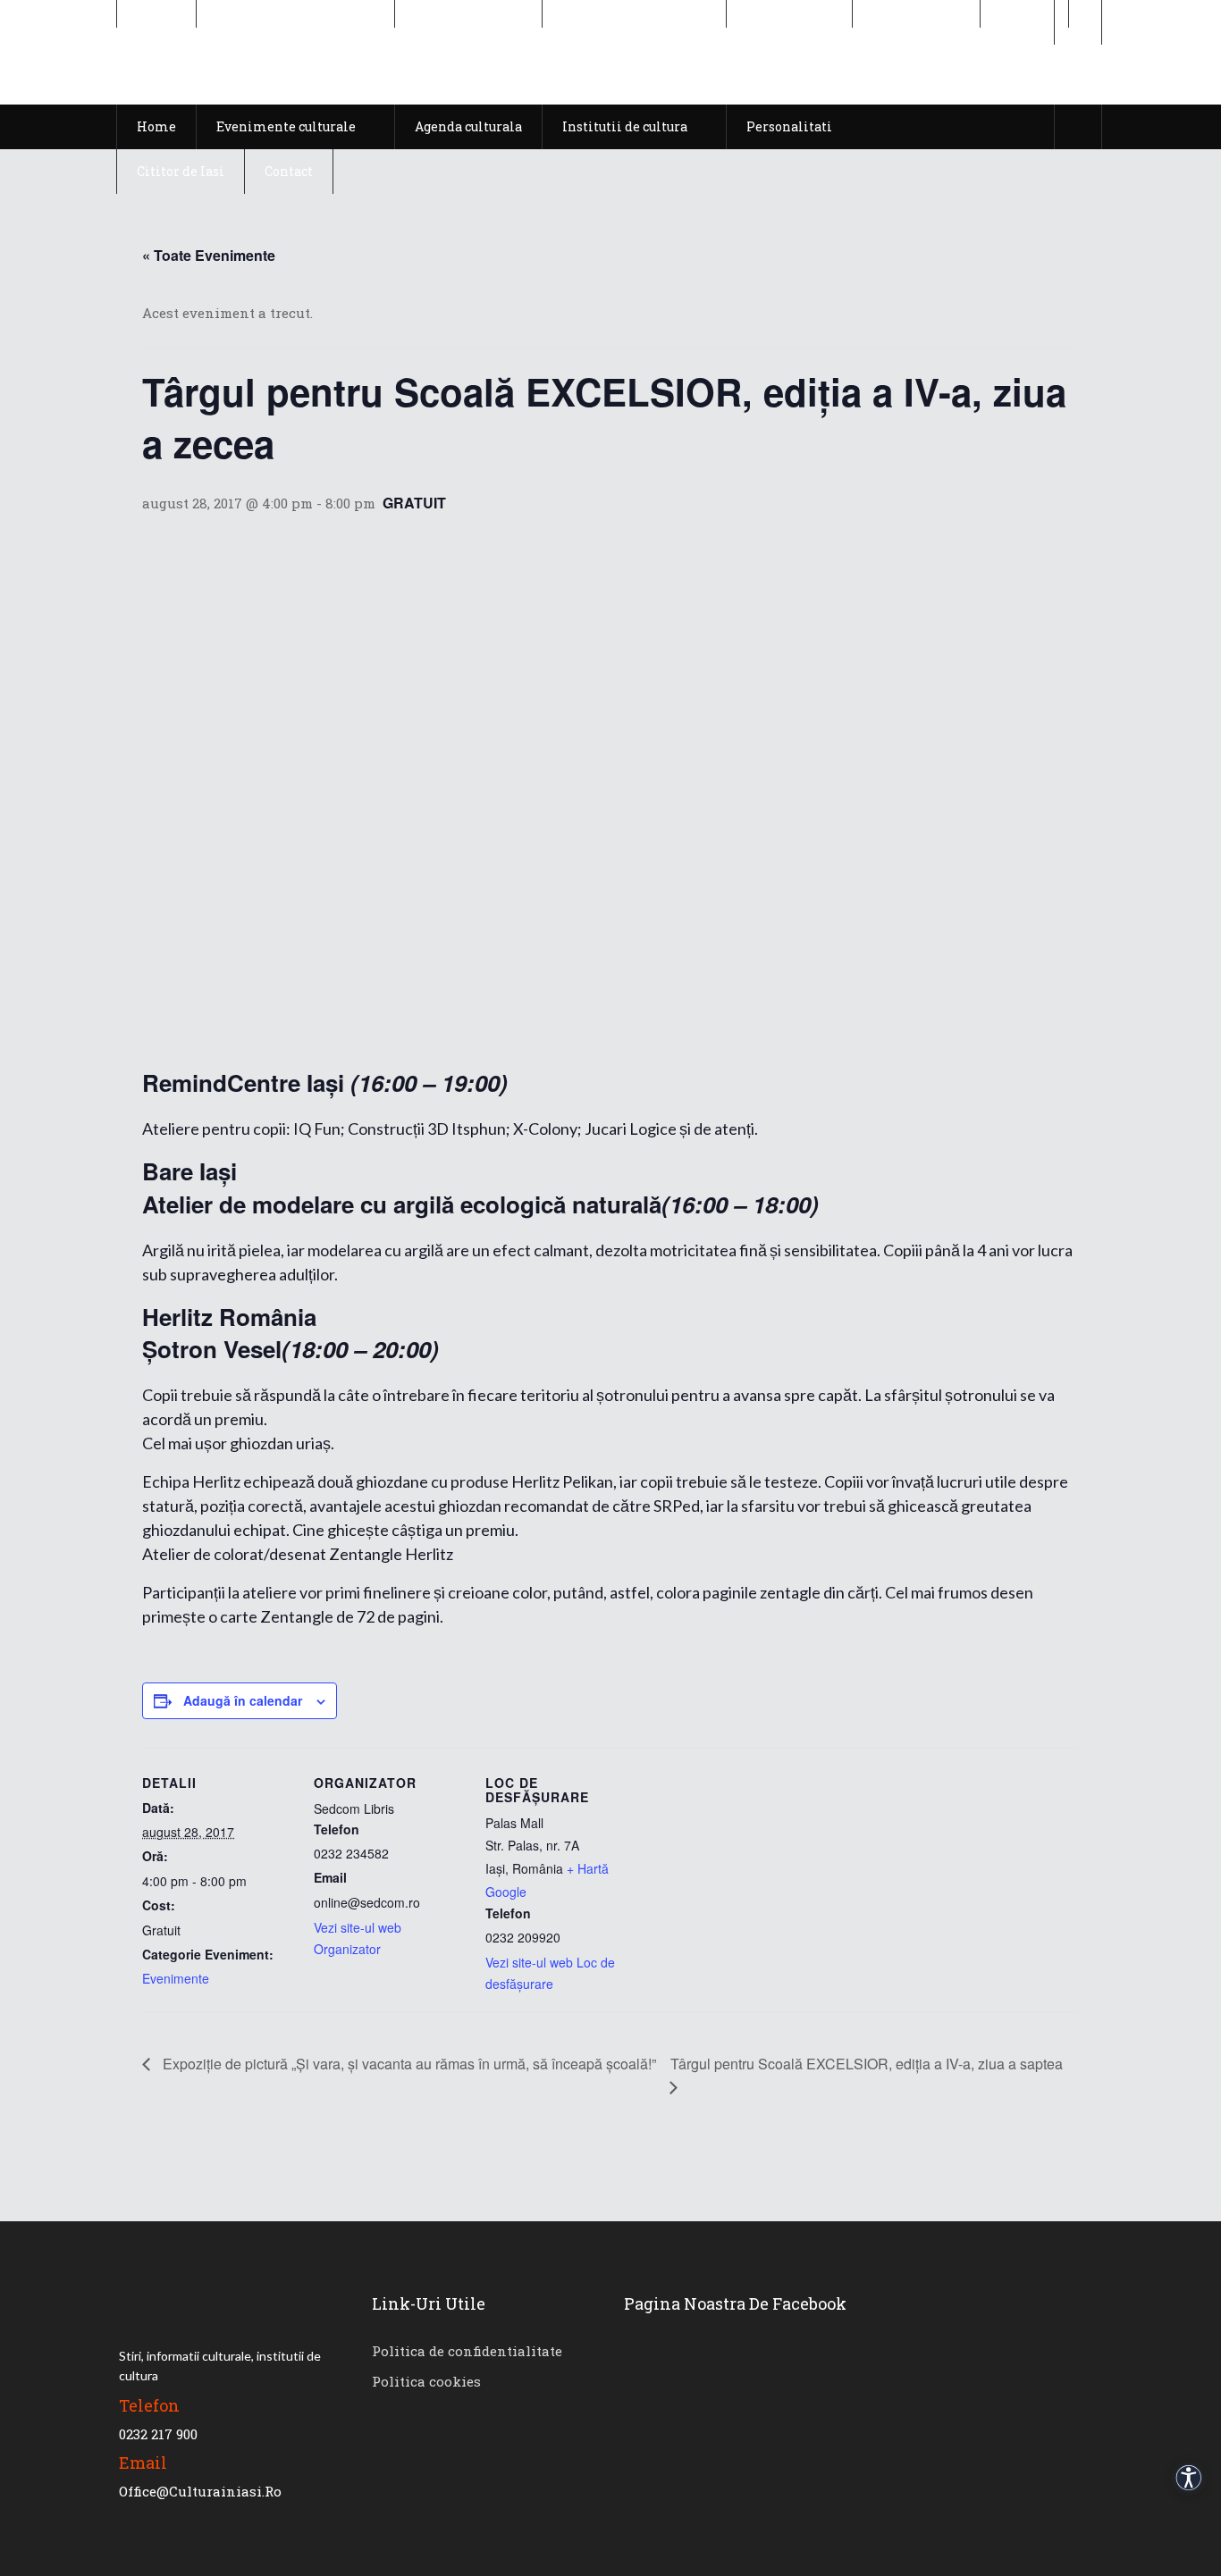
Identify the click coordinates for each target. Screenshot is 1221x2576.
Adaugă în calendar (243, 1700)
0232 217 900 (158, 2434)
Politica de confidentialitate (467, 2351)
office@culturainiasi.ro (200, 2491)
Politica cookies (426, 2381)
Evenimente (176, 1978)
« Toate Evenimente (209, 255)
